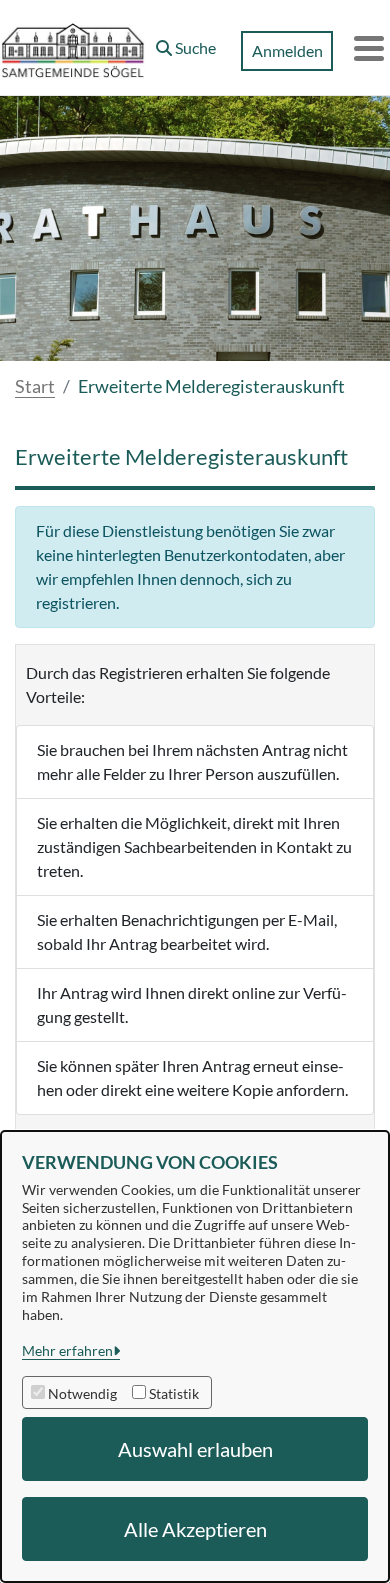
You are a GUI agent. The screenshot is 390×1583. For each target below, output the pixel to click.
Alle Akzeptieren (195, 1529)
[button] (186, 43)
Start (35, 386)
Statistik (174, 1393)
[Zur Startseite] (73, 48)
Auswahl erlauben (195, 1449)
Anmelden (287, 50)
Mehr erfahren (67, 1350)
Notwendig (82, 1393)
